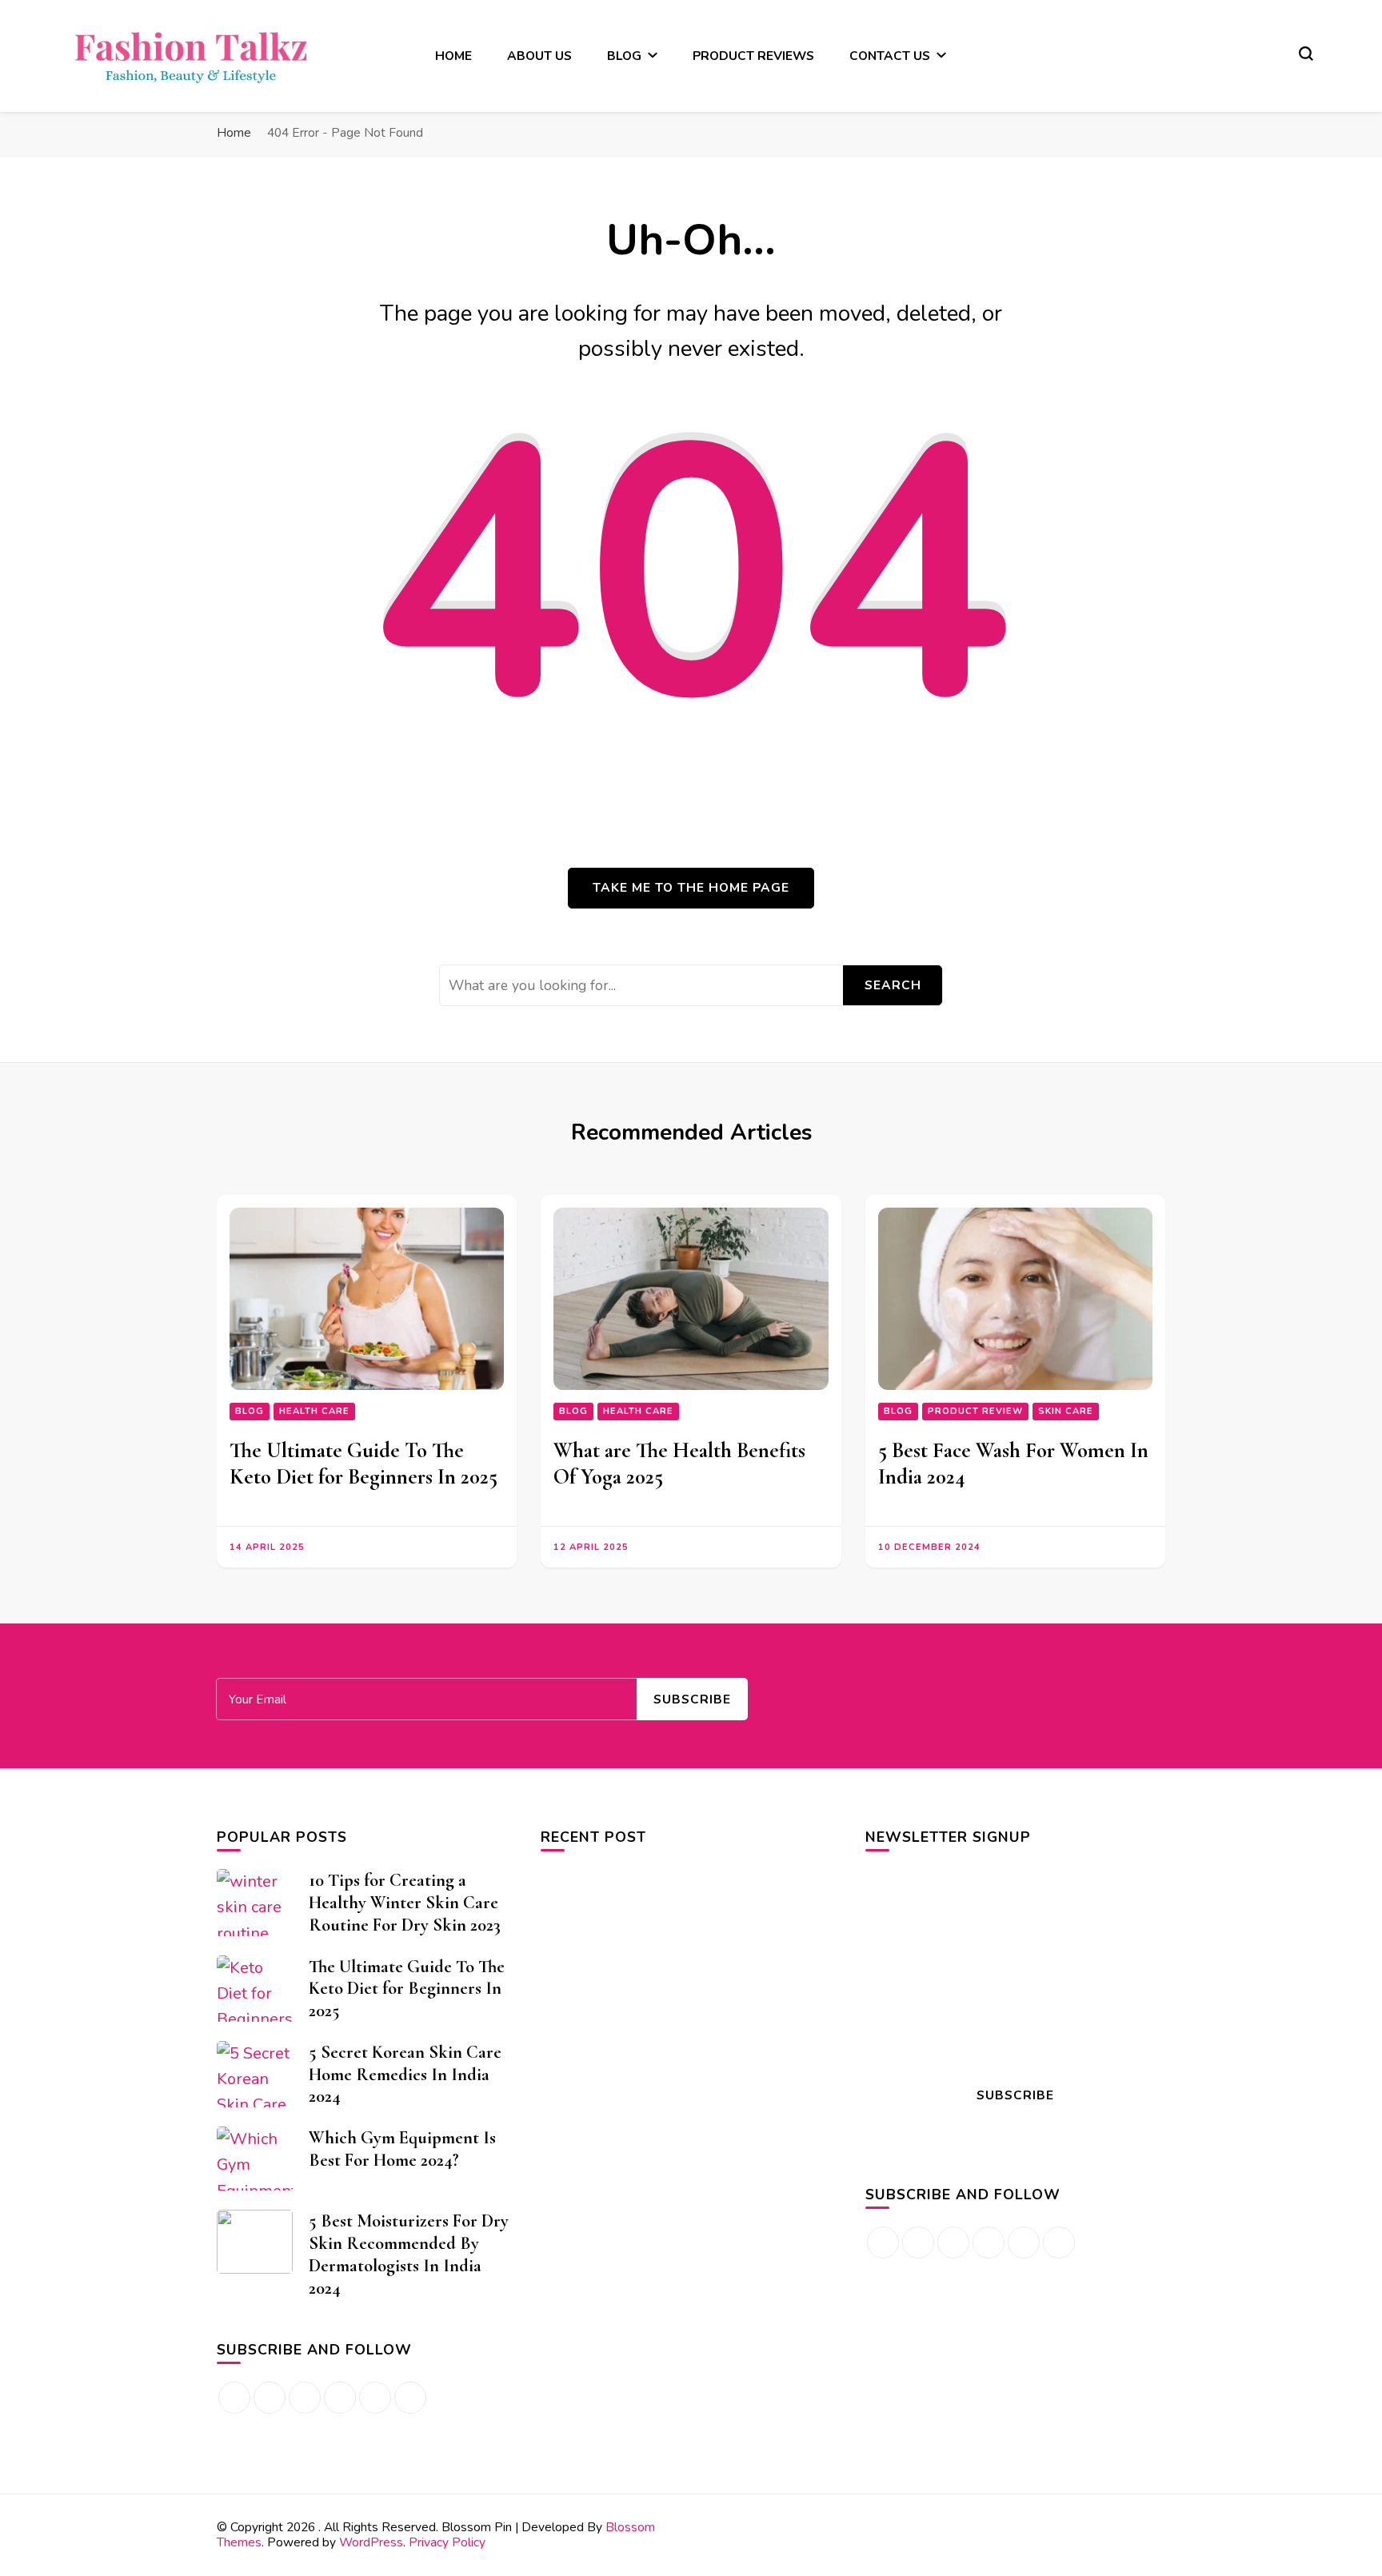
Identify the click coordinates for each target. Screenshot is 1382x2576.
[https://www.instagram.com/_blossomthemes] (375, 2398)
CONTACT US (890, 56)
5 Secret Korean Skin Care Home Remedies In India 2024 (405, 2074)
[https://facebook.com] (883, 2243)
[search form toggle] (1306, 54)
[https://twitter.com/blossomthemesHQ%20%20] (270, 2398)
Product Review (975, 1411)
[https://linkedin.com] (305, 2398)
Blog (250, 1411)
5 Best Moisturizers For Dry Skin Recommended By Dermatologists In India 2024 (409, 2254)
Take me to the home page (691, 887)
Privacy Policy (447, 2542)
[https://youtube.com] (410, 2398)
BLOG (624, 56)
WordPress (371, 2542)
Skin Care (1066, 1411)
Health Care (314, 1411)
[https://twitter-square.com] (1059, 2243)
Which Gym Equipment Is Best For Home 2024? (402, 2149)
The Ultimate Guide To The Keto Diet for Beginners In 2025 (363, 1464)
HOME (453, 56)
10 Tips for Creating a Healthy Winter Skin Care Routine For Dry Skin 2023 (405, 1902)
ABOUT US (539, 56)
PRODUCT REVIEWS (753, 56)
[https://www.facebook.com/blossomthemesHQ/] (234, 2398)
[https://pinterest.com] (340, 2398)
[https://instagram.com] (918, 2243)
